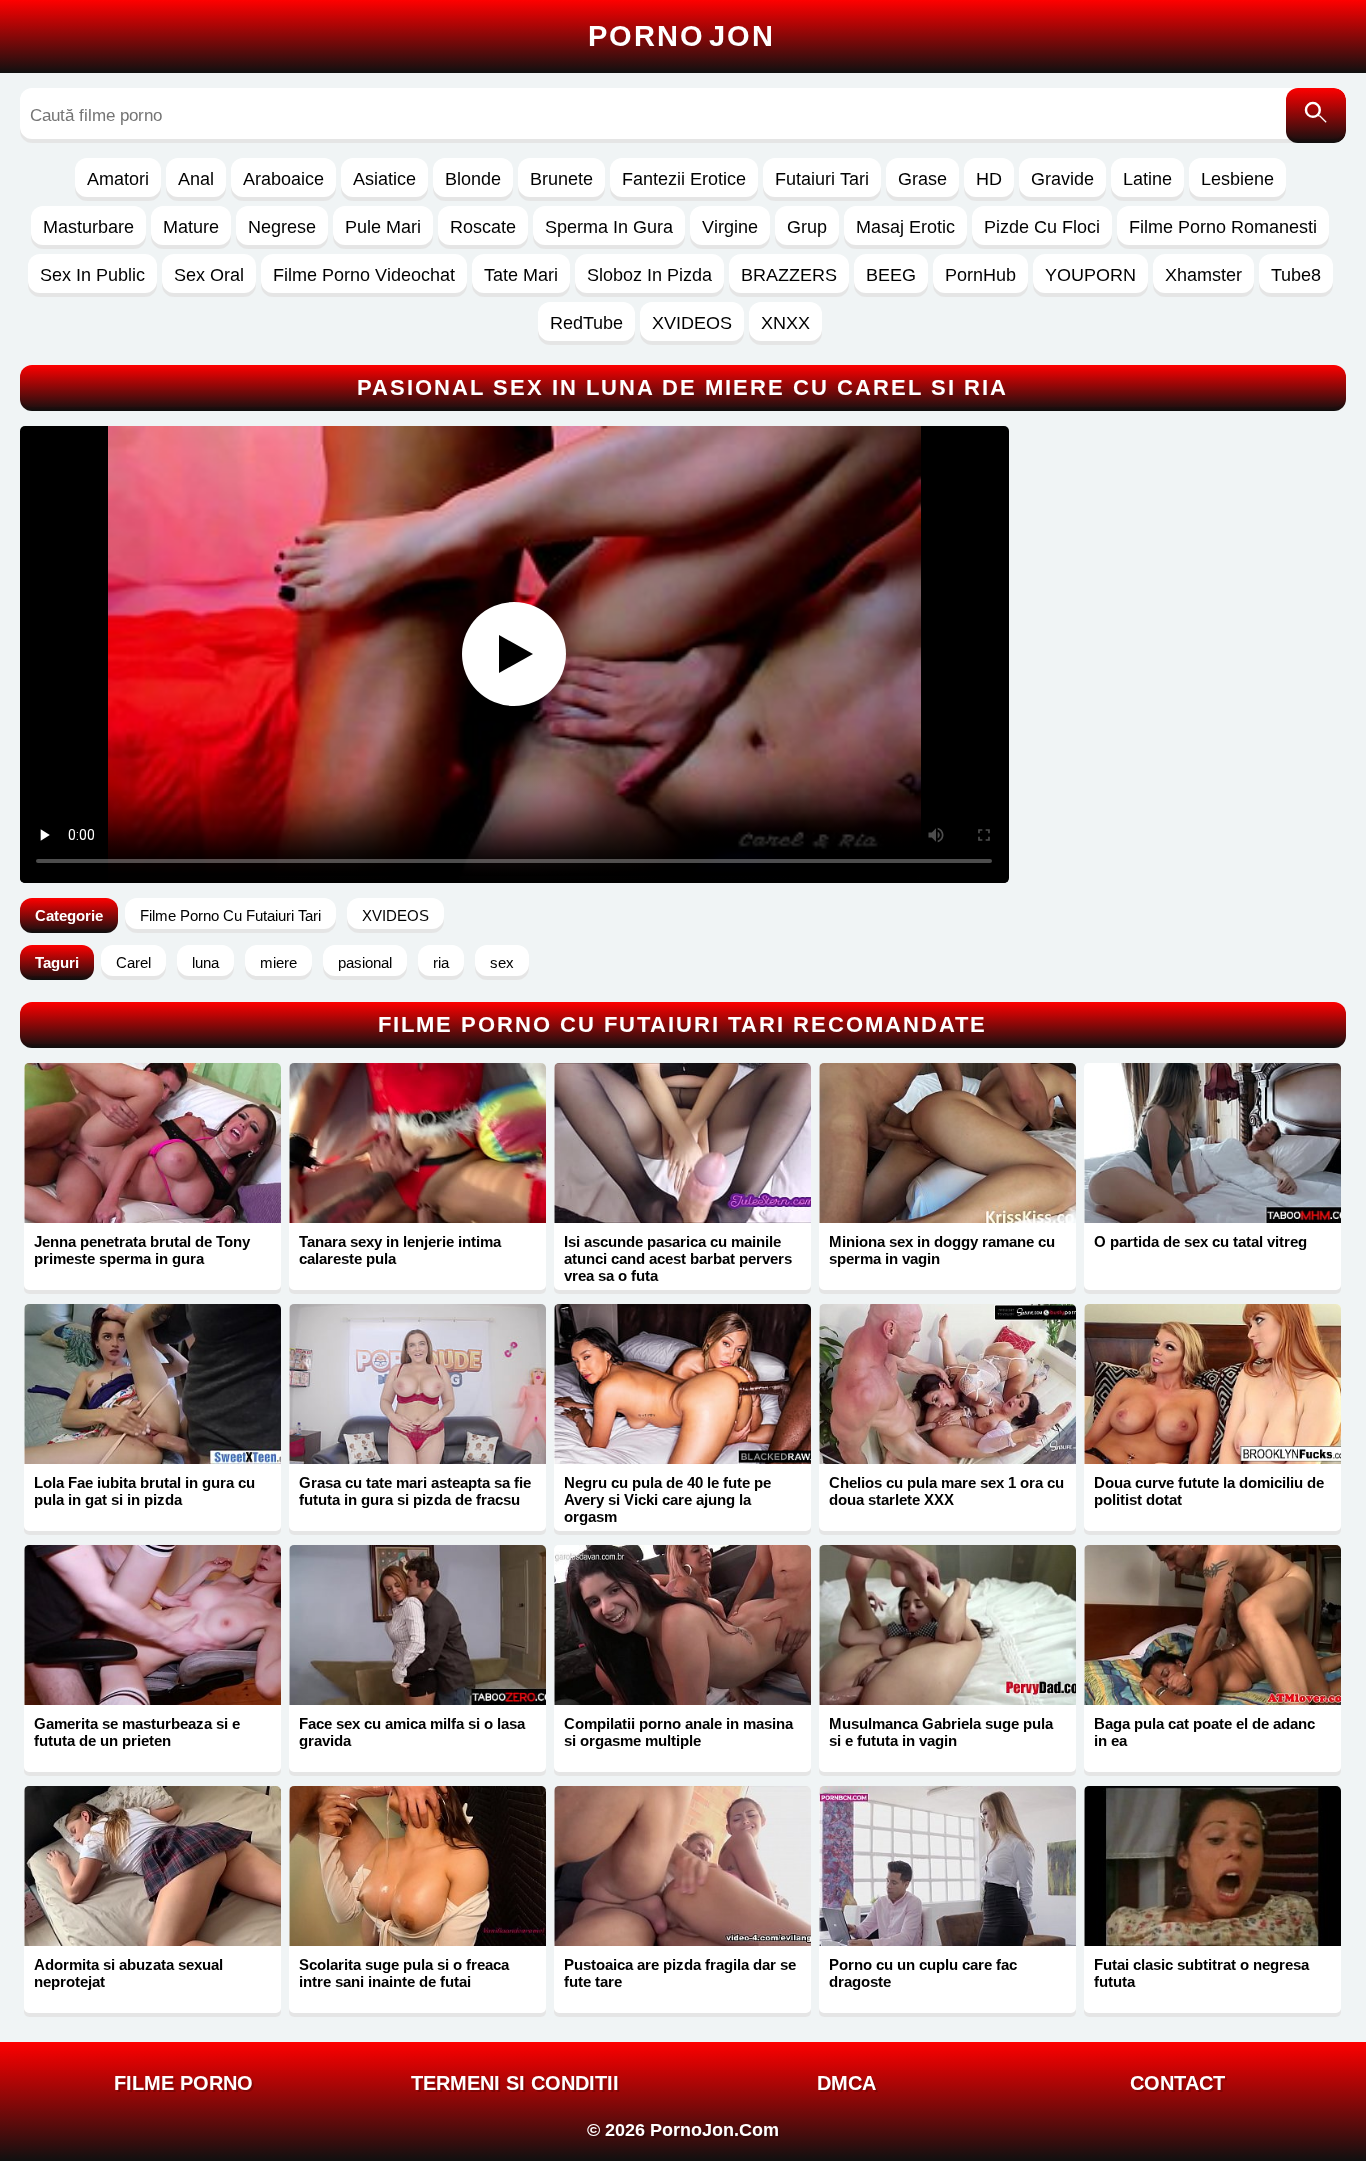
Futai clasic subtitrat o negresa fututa (1201, 1973)
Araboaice (283, 179)
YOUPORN (1090, 275)
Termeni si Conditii (515, 2083)
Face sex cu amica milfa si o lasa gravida (412, 1732)
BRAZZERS (789, 275)
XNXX (785, 323)
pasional (365, 962)
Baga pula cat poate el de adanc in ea (1204, 1732)
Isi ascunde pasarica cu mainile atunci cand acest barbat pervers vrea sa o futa (678, 1258)
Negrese (282, 227)
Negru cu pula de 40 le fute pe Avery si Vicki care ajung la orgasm (667, 1499)
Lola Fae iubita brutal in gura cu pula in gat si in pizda (144, 1491)
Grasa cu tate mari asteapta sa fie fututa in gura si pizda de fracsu (415, 1491)
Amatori (118, 179)
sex (502, 962)
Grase (922, 179)
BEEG (891, 275)
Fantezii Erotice (684, 179)
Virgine (730, 227)
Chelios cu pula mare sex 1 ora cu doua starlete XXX (946, 1491)
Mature (191, 227)
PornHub (980, 275)
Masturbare (88, 227)
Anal (196, 179)
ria (441, 962)
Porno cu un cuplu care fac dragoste (923, 1973)
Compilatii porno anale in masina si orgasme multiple (678, 1732)
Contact (1177, 2083)
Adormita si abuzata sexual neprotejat (128, 1973)
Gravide (1062, 179)
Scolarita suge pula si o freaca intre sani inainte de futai (404, 1973)
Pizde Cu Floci (1042, 227)
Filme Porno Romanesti (1223, 227)
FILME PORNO (183, 2083)
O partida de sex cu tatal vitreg (1200, 1241)
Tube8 (1296, 275)
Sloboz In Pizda (649, 275)
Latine (1147, 179)
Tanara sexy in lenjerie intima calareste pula (400, 1250)
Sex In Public (92, 275)
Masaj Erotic (905, 227)
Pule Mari (383, 227)
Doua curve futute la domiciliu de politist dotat (1209, 1491)
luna (205, 962)
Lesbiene (1237, 179)
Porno (681, 36)
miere (278, 962)
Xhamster (1203, 275)
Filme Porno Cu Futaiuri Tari (230, 915)
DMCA (846, 2083)
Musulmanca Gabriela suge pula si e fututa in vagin (941, 1732)
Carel (133, 962)
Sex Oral (209, 275)
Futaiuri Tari (822, 179)
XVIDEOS (692, 323)
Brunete (561, 179)
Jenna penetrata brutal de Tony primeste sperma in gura (142, 1250)
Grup (807, 227)
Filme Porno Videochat (364, 275)
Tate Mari (521, 275)
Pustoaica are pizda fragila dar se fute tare (680, 1973)
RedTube (586, 323)
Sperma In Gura (609, 227)
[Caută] (1316, 115)
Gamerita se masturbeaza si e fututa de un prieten (137, 1732)
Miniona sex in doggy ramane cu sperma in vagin (942, 1250)
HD (989, 179)
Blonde (473, 179)
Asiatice (384, 179)
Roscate (483, 227)
